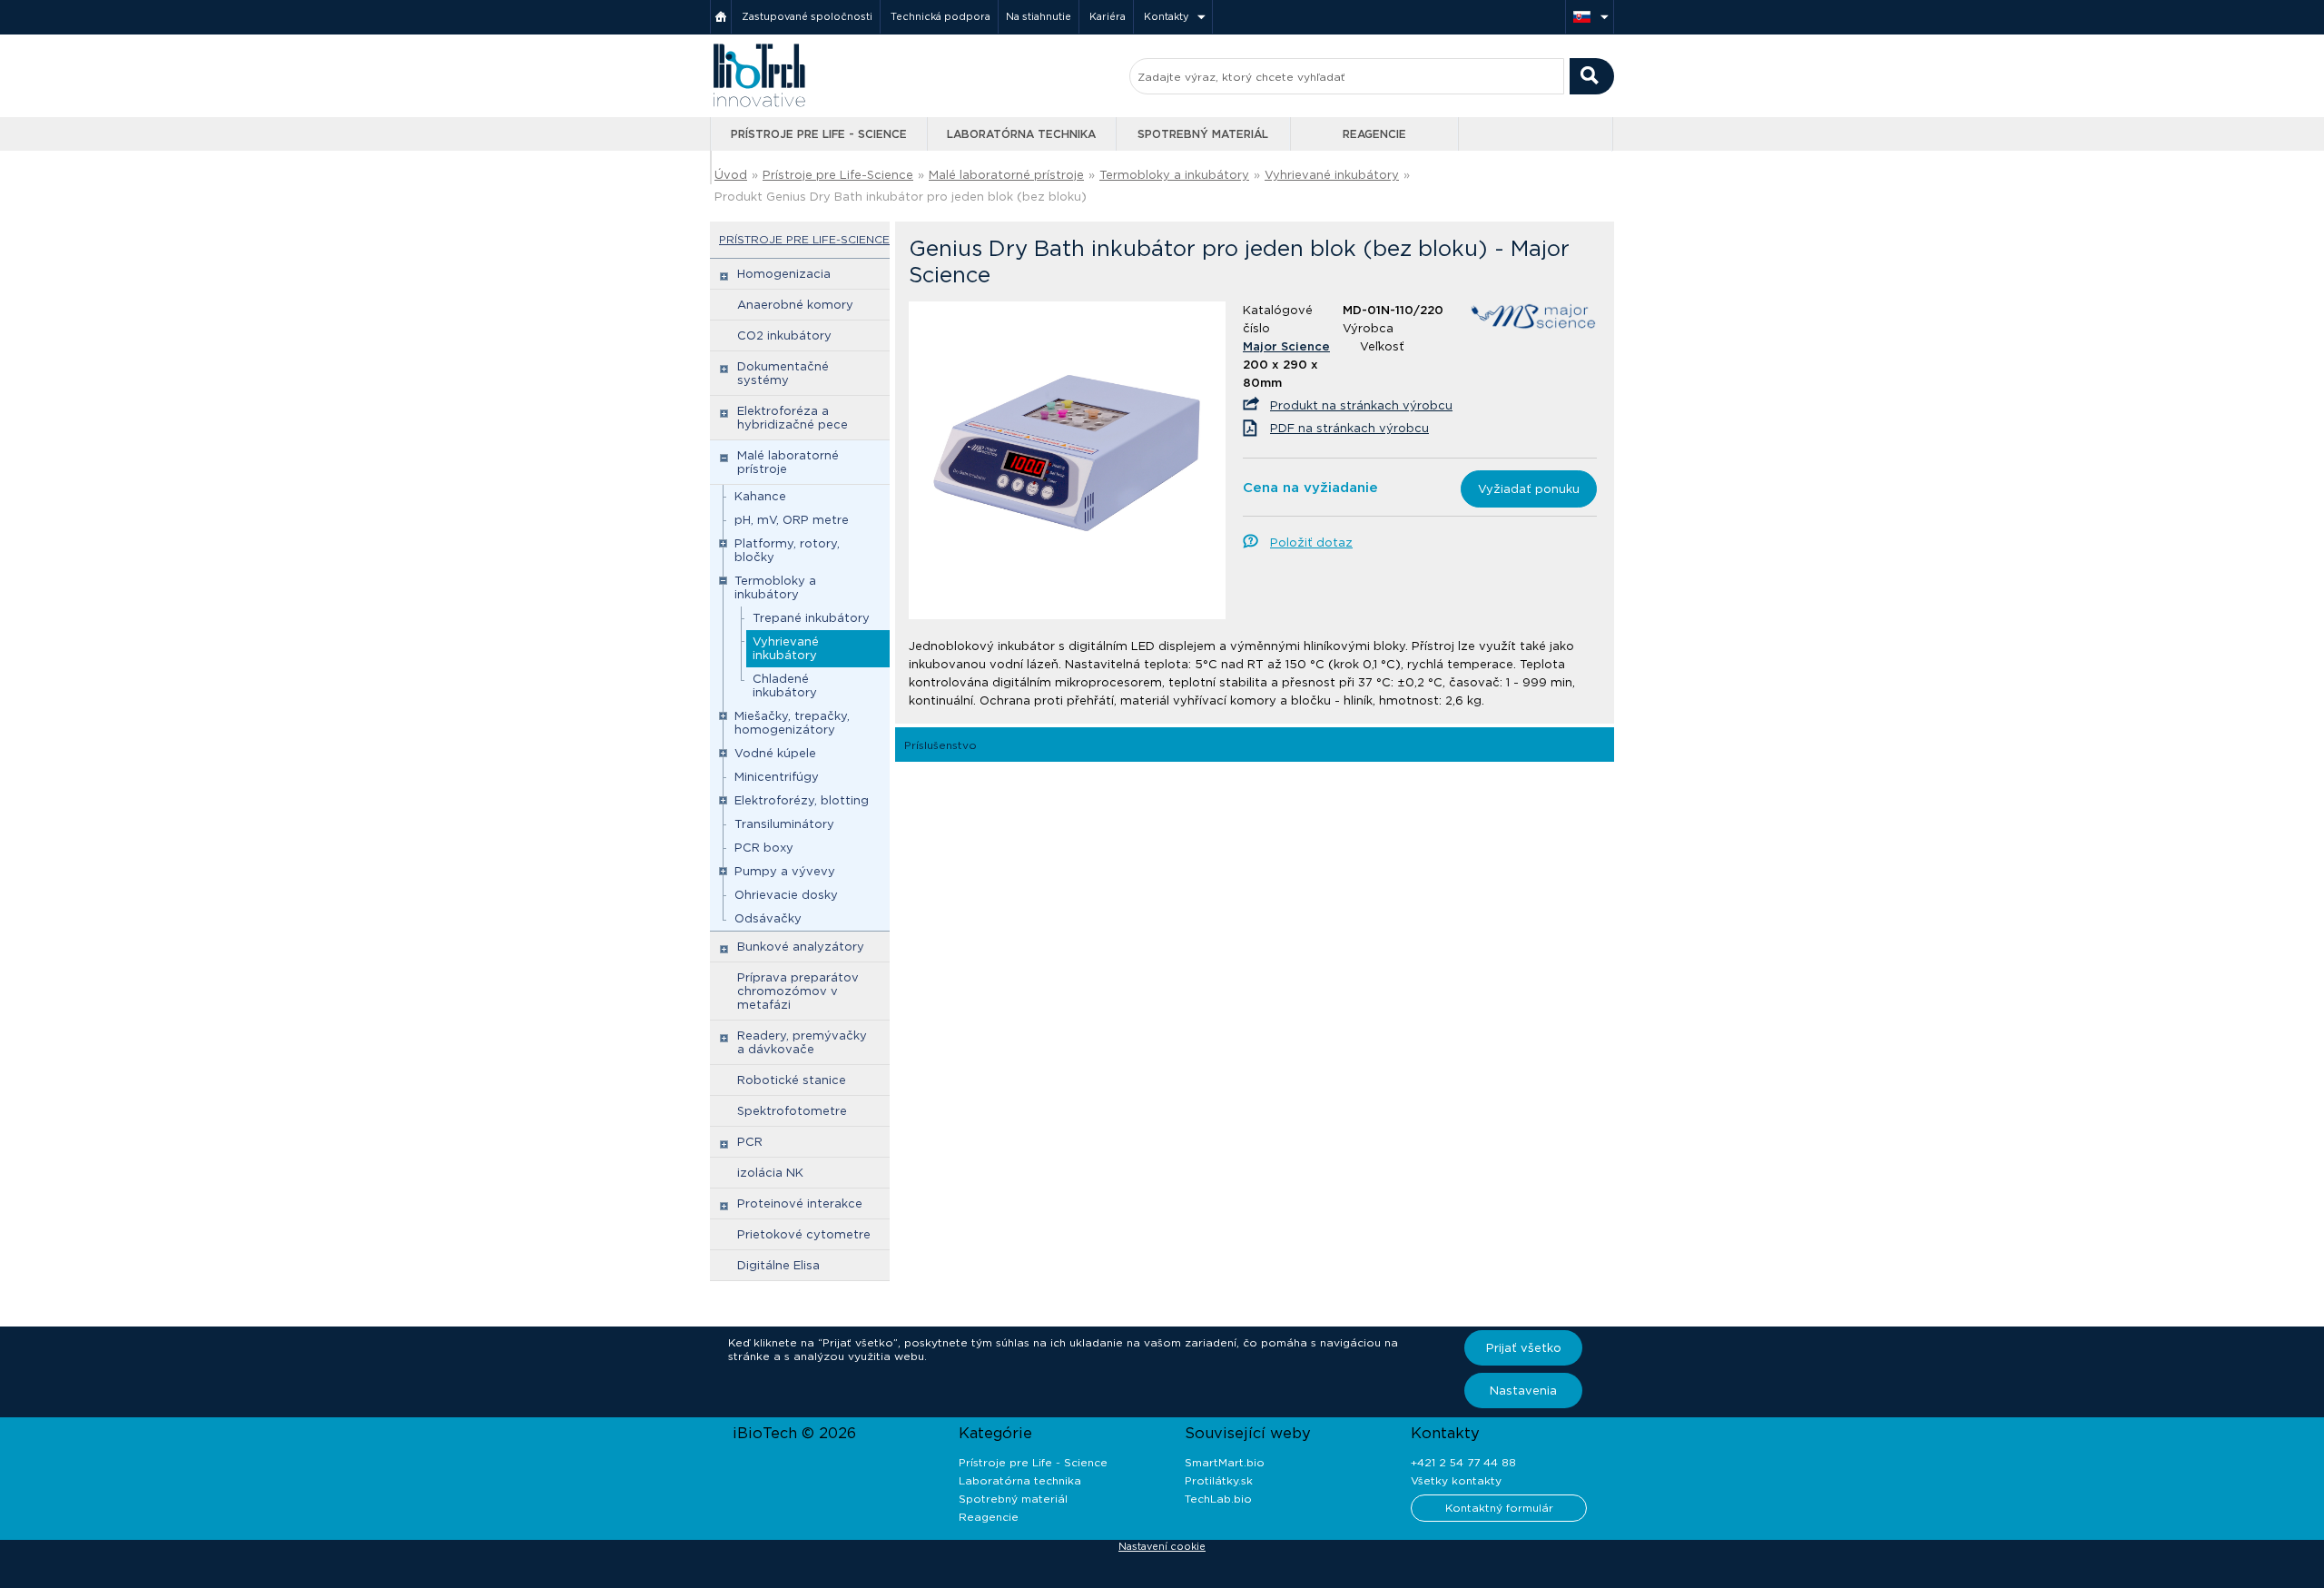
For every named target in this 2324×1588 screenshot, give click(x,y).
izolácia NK (770, 1173)
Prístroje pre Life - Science (819, 134)
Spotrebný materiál (1203, 134)
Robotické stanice (792, 1080)
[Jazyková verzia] (1590, 17)
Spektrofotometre (792, 1111)
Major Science (1286, 346)
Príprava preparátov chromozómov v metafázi (798, 991)
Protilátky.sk (1219, 1480)
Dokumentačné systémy (783, 373)
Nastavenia (1523, 1391)
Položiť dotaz (1311, 542)
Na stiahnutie (1039, 16)
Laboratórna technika (1021, 134)
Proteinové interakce (800, 1203)
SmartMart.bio (1225, 1462)
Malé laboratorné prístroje (1006, 175)
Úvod (731, 175)
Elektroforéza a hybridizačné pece (793, 418)
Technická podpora (940, 16)
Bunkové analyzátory (801, 947)
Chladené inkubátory (785, 686)
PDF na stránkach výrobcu (1349, 428)
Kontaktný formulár (1499, 1508)
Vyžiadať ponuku (1529, 489)
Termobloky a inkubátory (1174, 175)
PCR (750, 1142)
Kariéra (1108, 16)
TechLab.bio (1218, 1499)
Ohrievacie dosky (786, 895)
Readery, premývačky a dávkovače (802, 1042)
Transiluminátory (784, 824)
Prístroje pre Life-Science (838, 175)
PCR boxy (764, 848)
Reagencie (1374, 134)
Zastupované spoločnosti (807, 16)
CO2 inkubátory (784, 335)
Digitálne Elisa (778, 1265)
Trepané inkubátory (811, 618)
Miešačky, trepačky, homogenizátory (792, 723)
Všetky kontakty (1456, 1480)
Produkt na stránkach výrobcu (1361, 405)
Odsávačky (768, 918)
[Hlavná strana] (721, 17)
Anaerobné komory (795, 305)
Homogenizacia (784, 274)
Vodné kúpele (775, 753)
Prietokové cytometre (804, 1234)
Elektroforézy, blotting (802, 800)
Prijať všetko (1524, 1348)
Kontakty (1167, 16)
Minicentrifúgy (777, 777)
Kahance (760, 496)
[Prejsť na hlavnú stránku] (759, 105)
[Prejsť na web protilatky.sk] (1537, 134)
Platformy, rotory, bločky (787, 550)
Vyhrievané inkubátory (1332, 175)
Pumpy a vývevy (785, 871)
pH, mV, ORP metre (792, 520)
